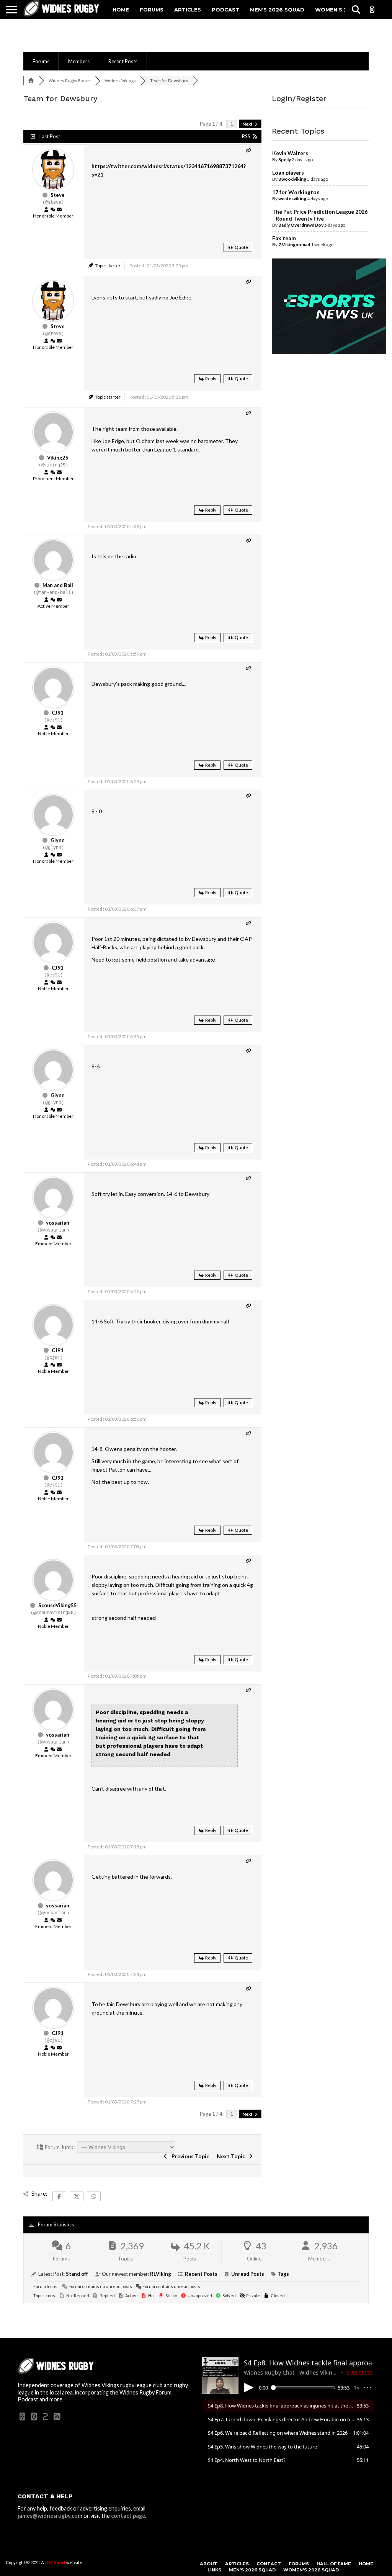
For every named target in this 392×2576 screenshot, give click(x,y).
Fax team (284, 238)
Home (121, 10)
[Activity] (53, 210)
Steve (58, 195)
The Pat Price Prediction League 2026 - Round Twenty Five (320, 215)
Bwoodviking (292, 179)
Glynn (58, 840)
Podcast (225, 10)
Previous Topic (189, 2156)
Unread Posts (248, 2274)
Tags (283, 2274)
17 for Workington (296, 192)
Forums (152, 10)
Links (214, 2570)
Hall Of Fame (334, 2564)
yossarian (58, 1223)
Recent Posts (123, 61)
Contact (269, 2564)
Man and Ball (58, 585)
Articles (188, 10)
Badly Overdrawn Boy (301, 225)
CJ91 (58, 713)
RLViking (161, 2274)
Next (248, 124)
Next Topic (232, 2156)
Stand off (77, 2274)
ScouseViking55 (58, 1605)
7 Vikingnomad (294, 245)
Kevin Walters (290, 153)
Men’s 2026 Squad (277, 10)
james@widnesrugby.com (50, 2516)
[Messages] (59, 210)
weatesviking (292, 199)
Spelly (285, 159)
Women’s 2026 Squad (311, 2570)
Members (79, 61)
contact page (128, 2516)
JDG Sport (55, 2562)
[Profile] (46, 210)
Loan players (288, 173)
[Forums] (31, 81)
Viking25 (58, 458)
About (209, 2564)
